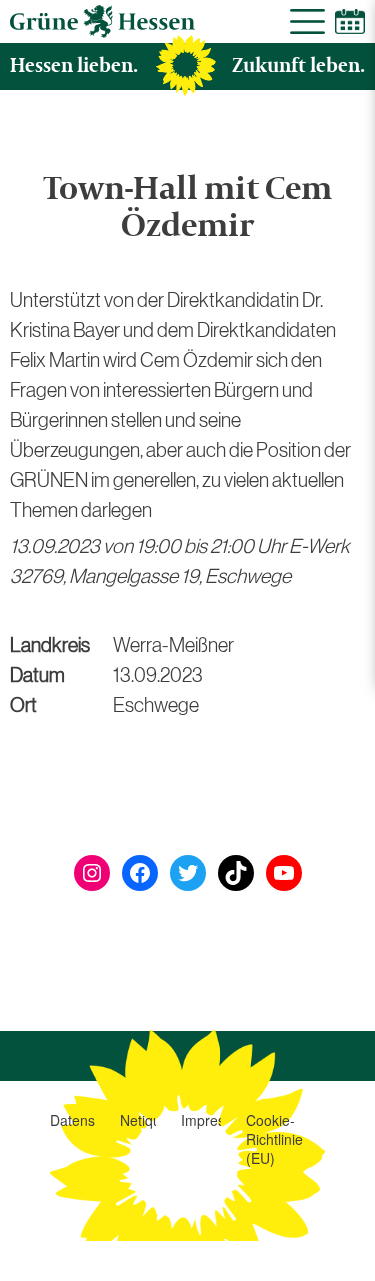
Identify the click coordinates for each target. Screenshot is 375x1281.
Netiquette (152, 1120)
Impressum (216, 1120)
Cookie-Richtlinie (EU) (274, 1139)
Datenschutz (89, 1120)
